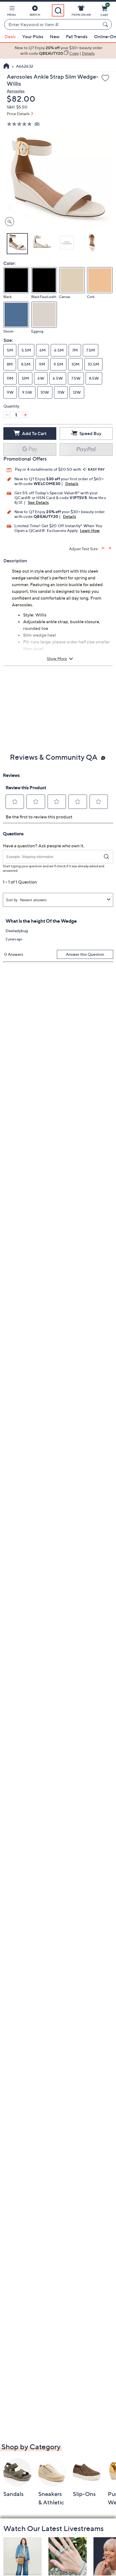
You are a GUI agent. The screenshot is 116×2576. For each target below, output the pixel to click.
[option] (58, 51)
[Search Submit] (106, 24)
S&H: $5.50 (17, 107)
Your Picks (33, 37)
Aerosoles (16, 91)
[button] (12, 12)
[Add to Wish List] (105, 78)
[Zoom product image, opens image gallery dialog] (8, 222)
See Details (38, 502)
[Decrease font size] (111, 548)
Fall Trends (77, 37)
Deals (10, 37)
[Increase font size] (103, 548)
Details (72, 483)
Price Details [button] (18, 114)
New (55, 37)
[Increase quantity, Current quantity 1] (25, 415)
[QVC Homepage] (6, 67)
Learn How (90, 530)
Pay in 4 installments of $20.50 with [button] (48, 469)
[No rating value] (21, 124)
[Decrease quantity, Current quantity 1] (7, 415)
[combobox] (52, 25)
